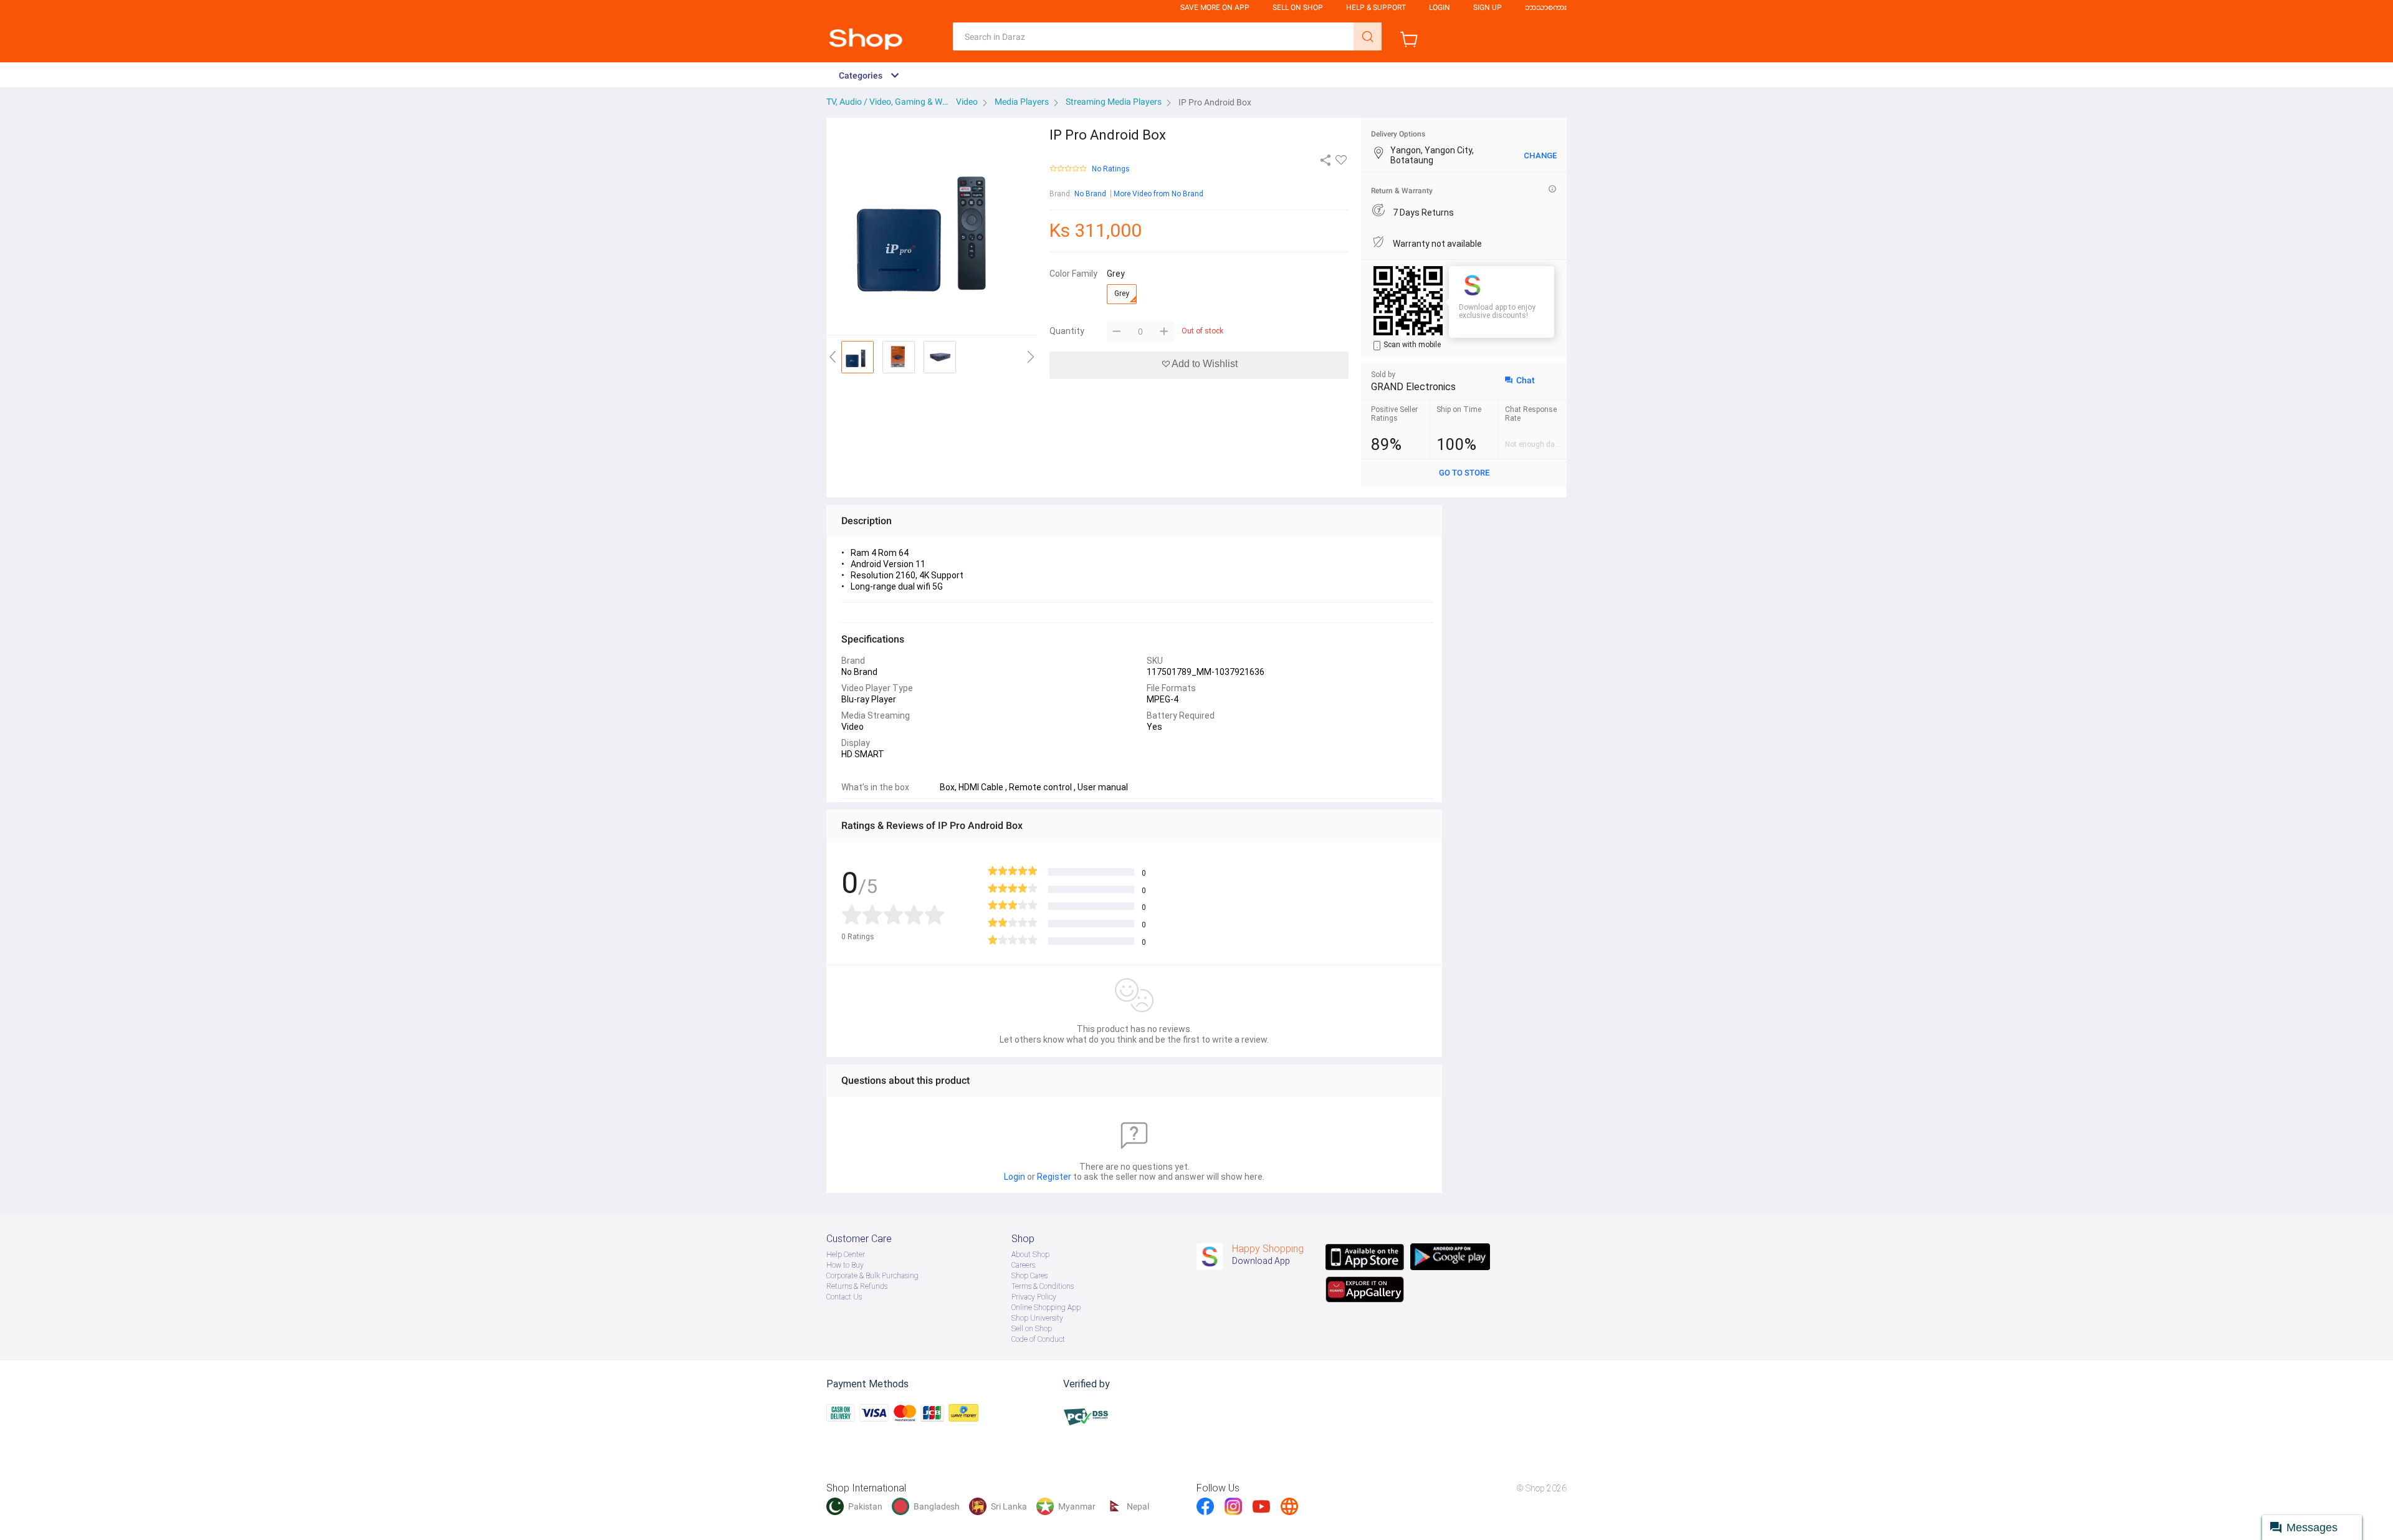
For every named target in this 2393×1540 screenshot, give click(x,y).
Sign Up (1488, 7)
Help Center (846, 1255)
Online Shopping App (1046, 1308)
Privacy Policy (1034, 1297)
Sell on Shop (1032, 1329)
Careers (1023, 1265)
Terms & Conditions (1043, 1286)
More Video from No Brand (1158, 194)
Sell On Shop (1298, 7)
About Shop (1030, 1255)
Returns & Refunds (857, 1286)
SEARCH (1368, 36)
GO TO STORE (1464, 473)
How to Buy (845, 1265)
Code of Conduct (1038, 1339)
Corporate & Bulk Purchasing (872, 1276)
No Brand (1090, 194)
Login (1440, 7)
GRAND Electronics (1413, 387)
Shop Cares (1029, 1276)
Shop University (1037, 1318)
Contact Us (844, 1297)
